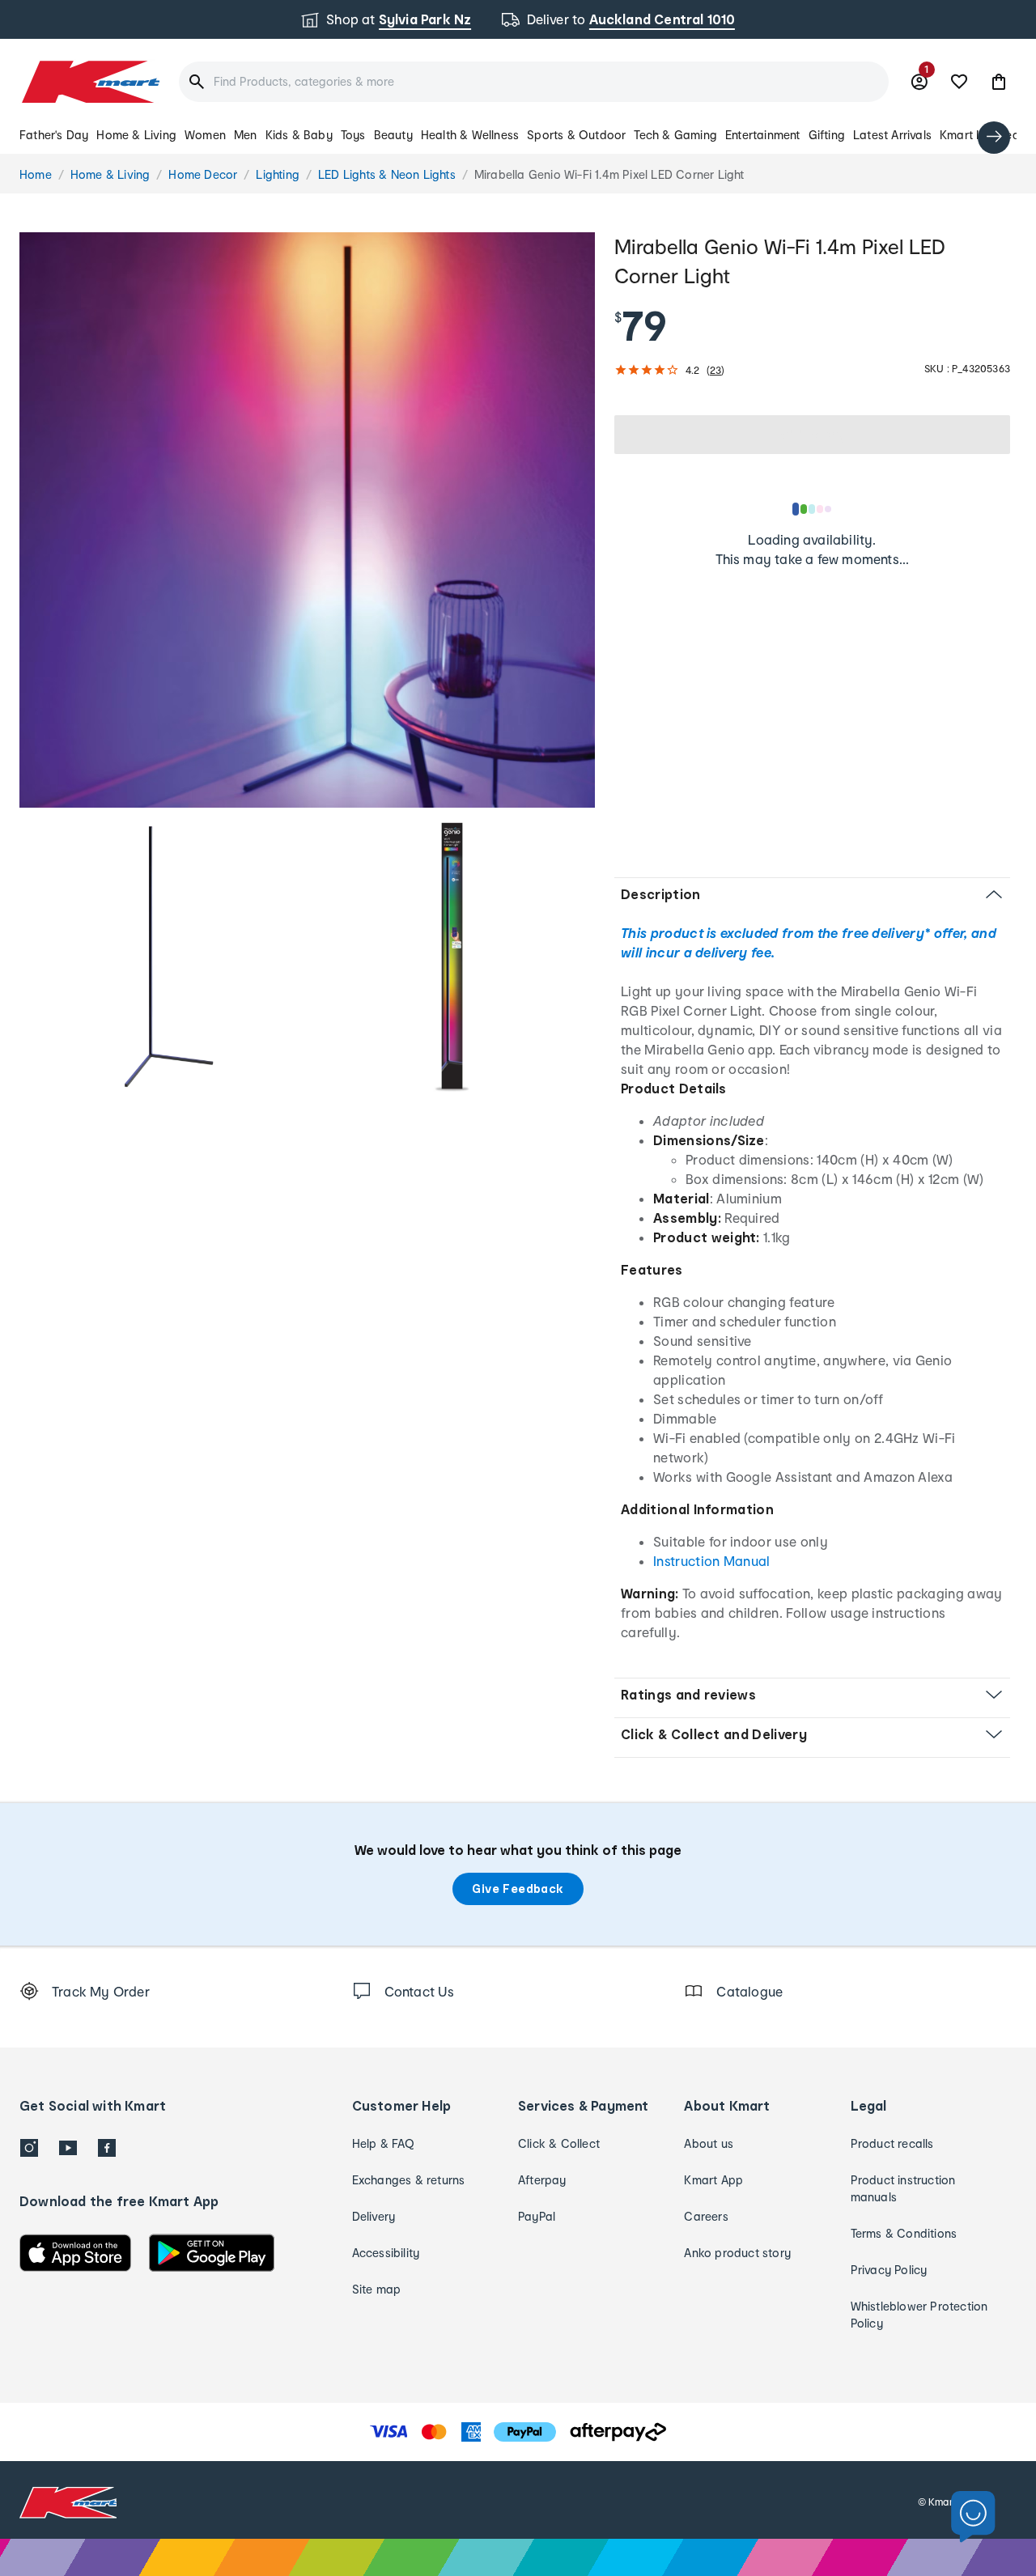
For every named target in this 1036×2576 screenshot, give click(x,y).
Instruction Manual (712, 1561)
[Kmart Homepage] (89, 82)
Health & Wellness (470, 135)
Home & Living (136, 135)
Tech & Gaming (675, 135)
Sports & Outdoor (576, 135)
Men (246, 135)
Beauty (393, 135)
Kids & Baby (299, 135)
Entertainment (763, 135)
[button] (999, 82)
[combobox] (534, 82)
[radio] (307, 520)
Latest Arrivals (892, 135)
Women (205, 135)
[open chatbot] (973, 2517)
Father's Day (54, 135)
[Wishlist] (959, 82)
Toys (353, 135)
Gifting (827, 135)
